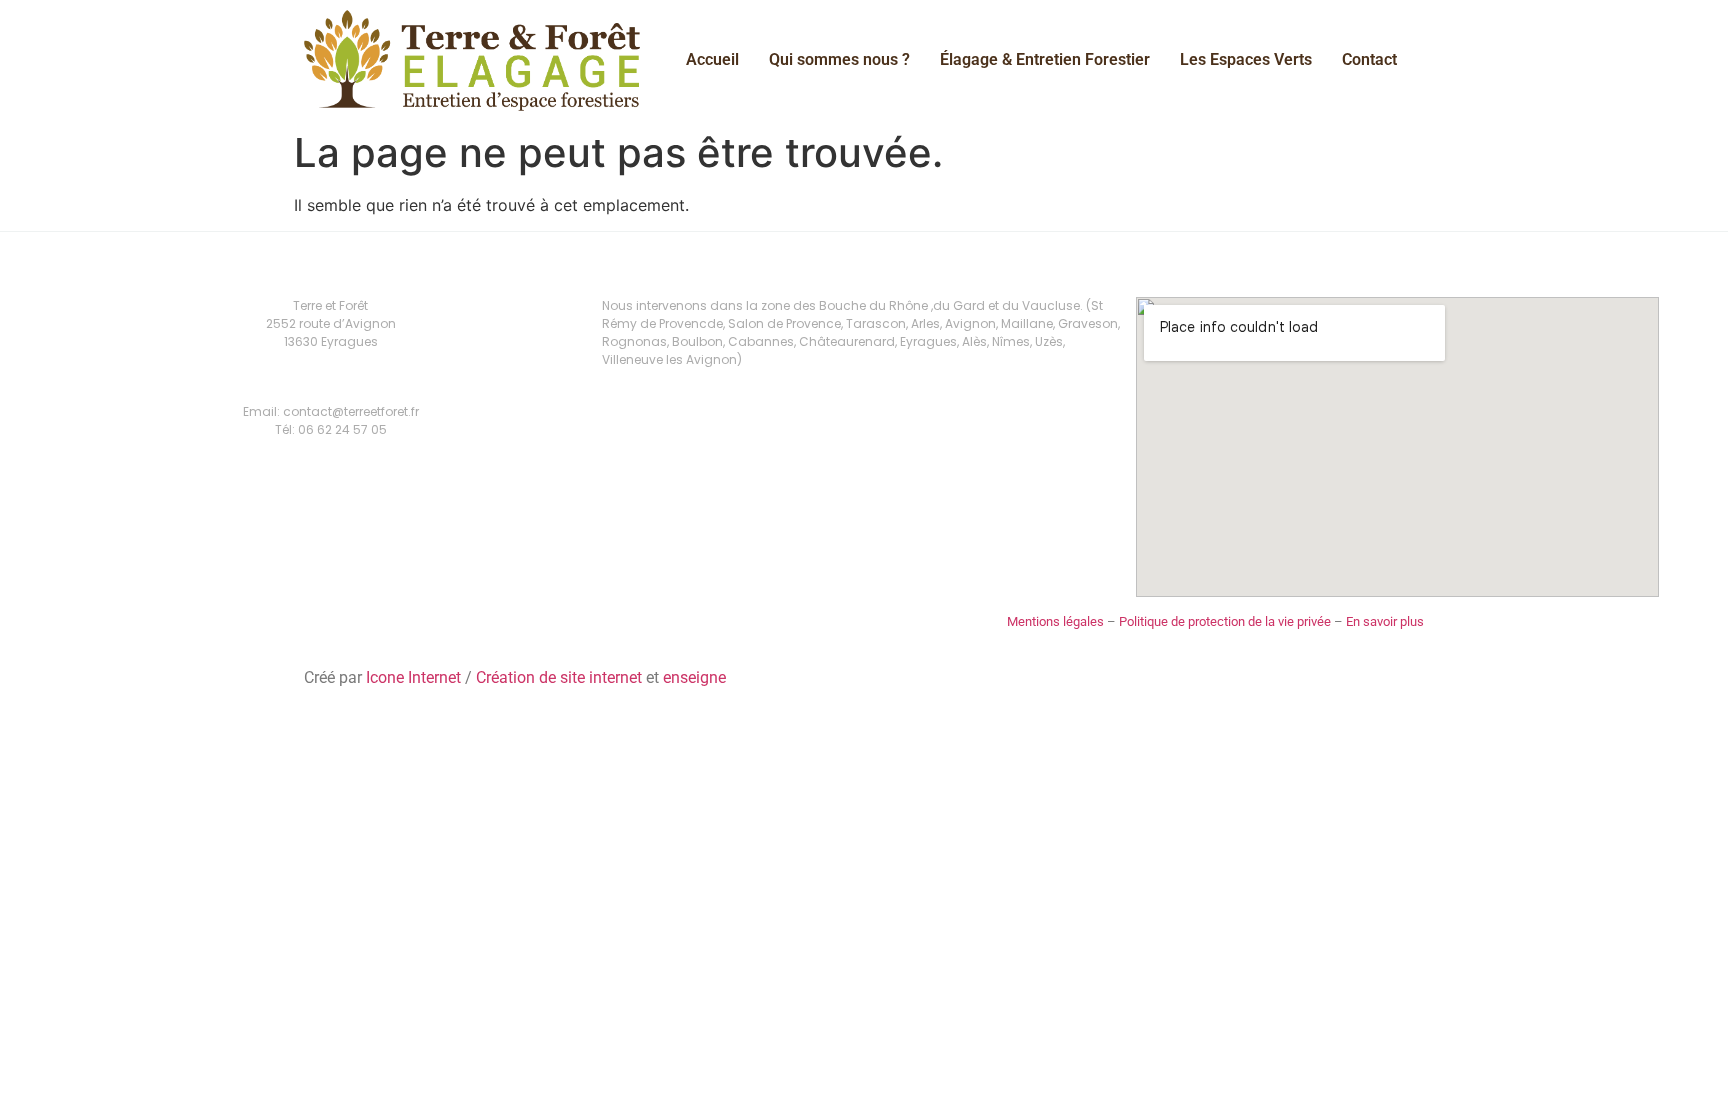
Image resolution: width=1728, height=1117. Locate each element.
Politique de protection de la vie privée (1225, 621)
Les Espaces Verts (1246, 59)
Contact (1369, 59)
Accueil (712, 59)
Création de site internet (559, 677)
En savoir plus (1385, 621)
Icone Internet (413, 677)
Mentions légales (1055, 621)
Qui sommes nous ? (839, 59)
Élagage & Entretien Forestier (1045, 59)
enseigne (694, 677)
